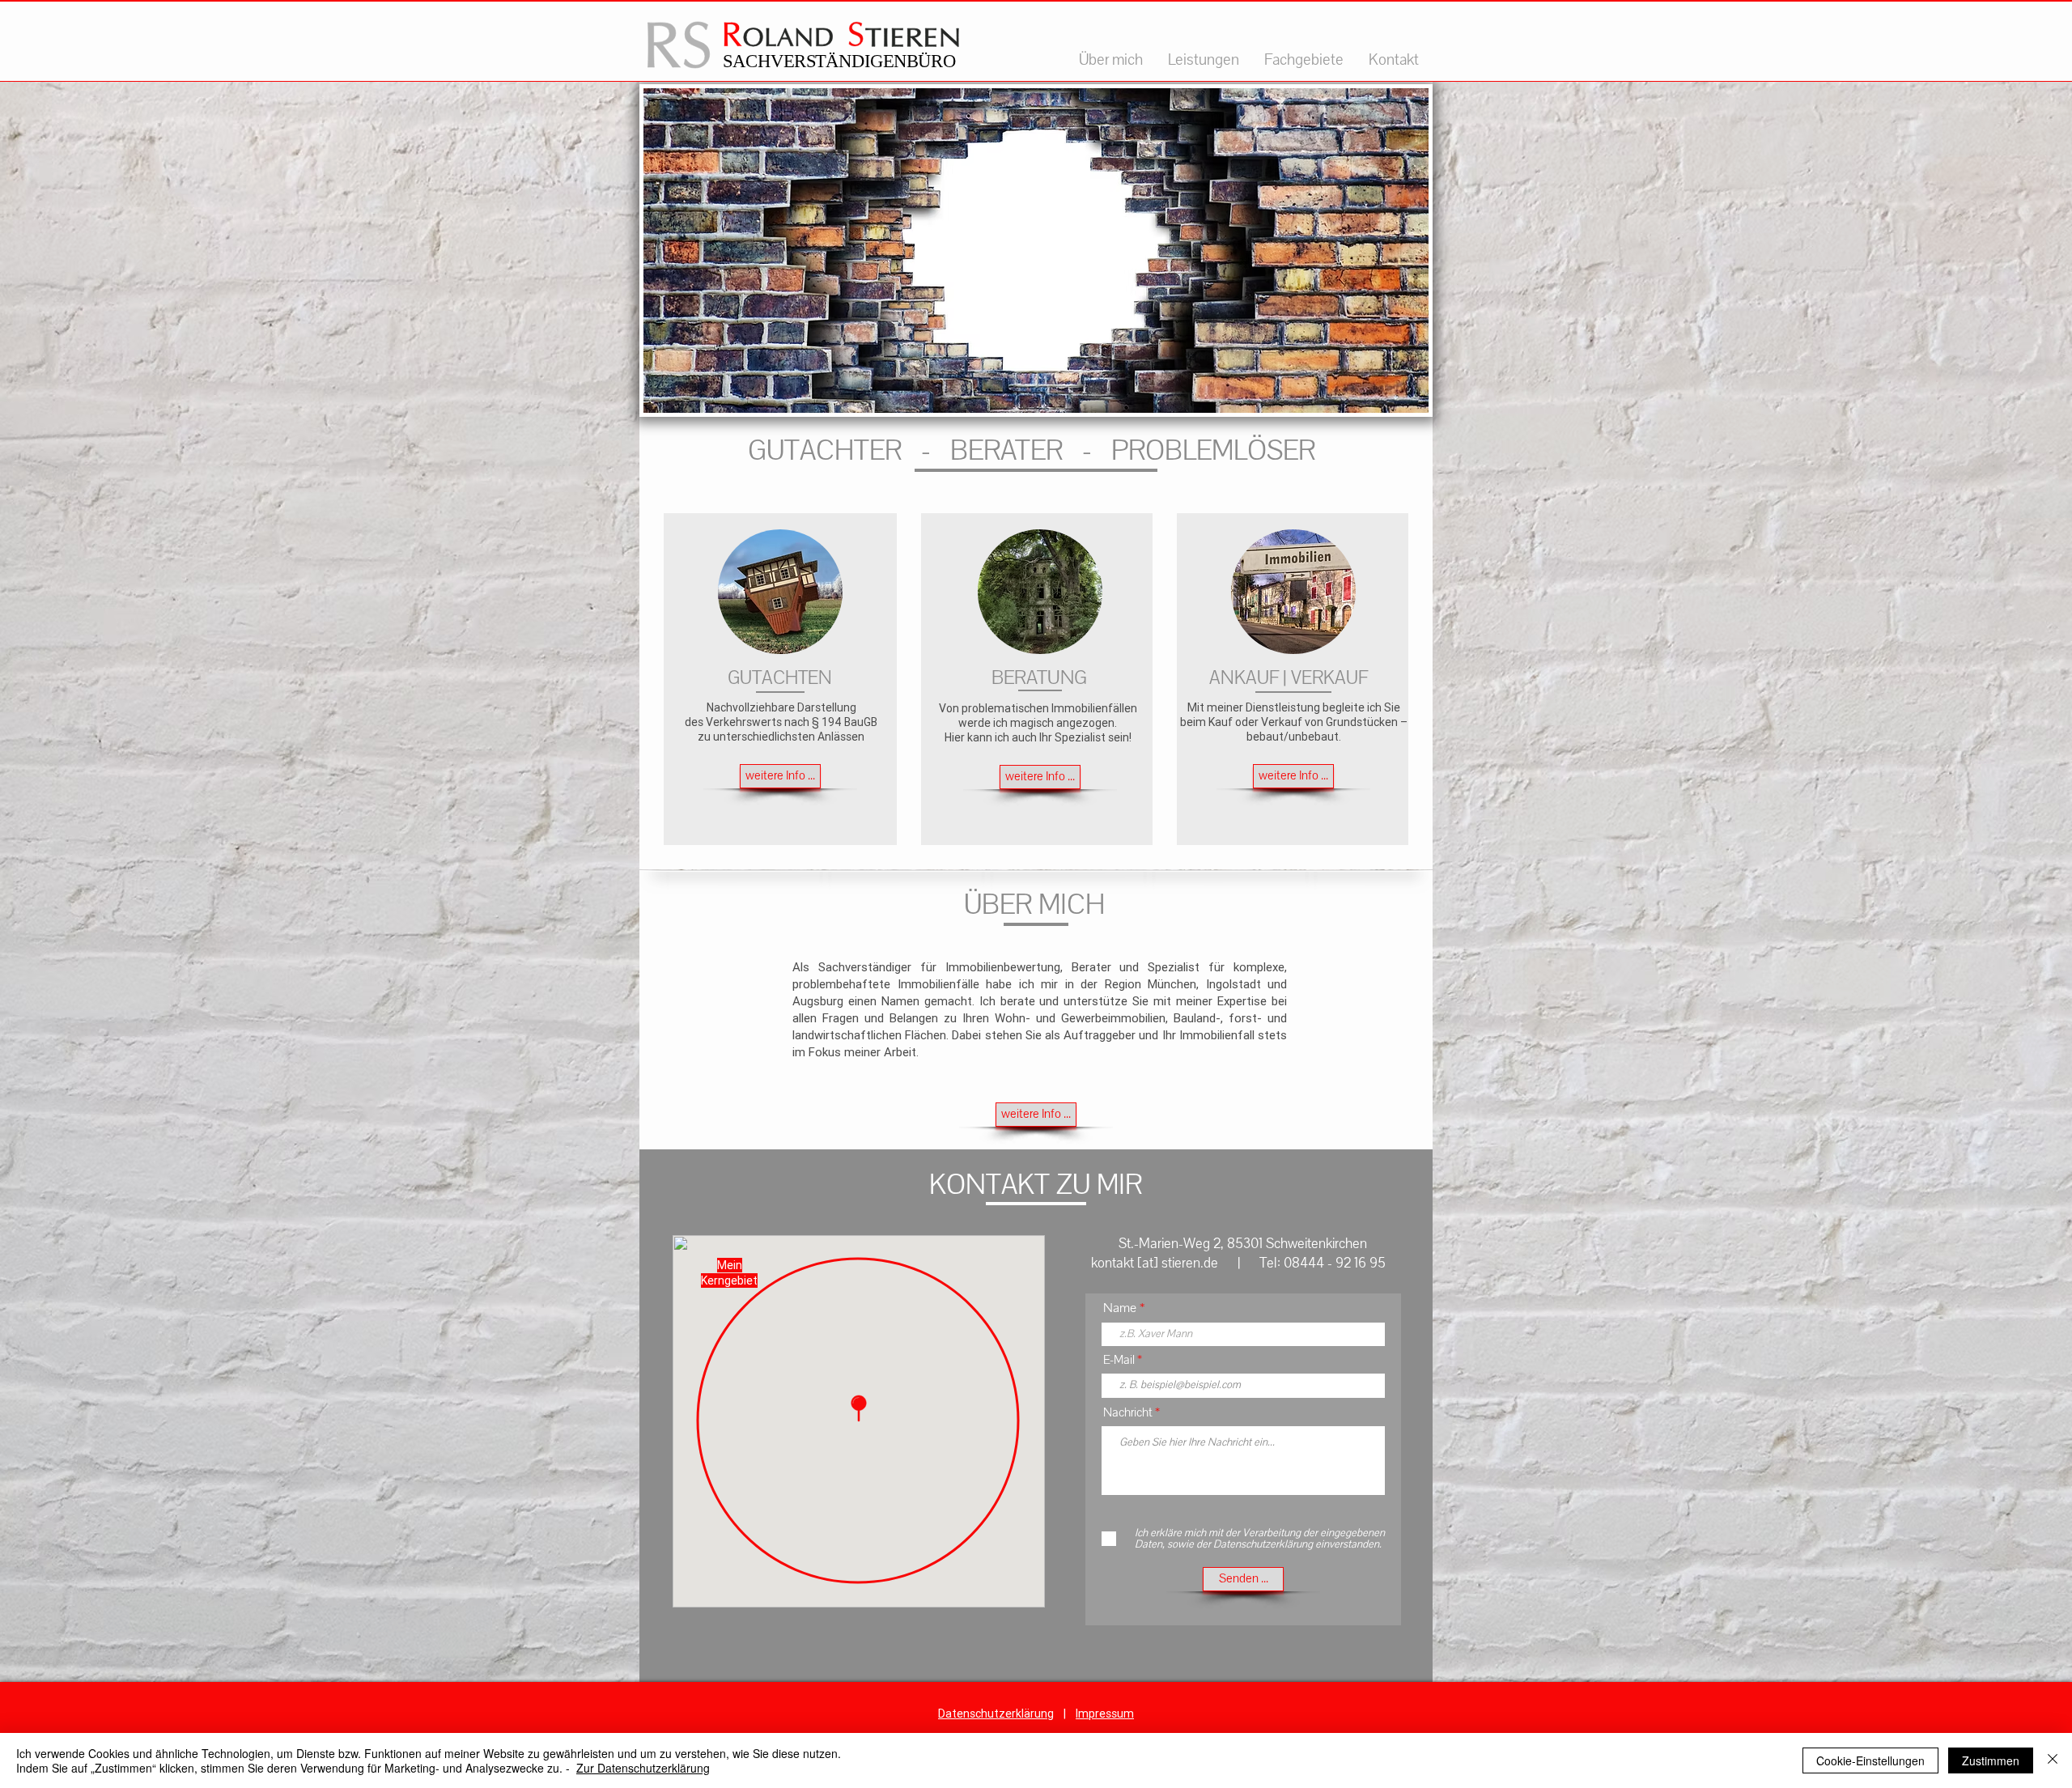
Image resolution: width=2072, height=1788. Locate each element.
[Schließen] (2053, 1760)
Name (1120, 1308)
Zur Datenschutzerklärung (643, 1768)
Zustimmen (1991, 1760)
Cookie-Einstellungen (1870, 1760)
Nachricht (1128, 1412)
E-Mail (1119, 1360)
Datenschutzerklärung (996, 1714)
